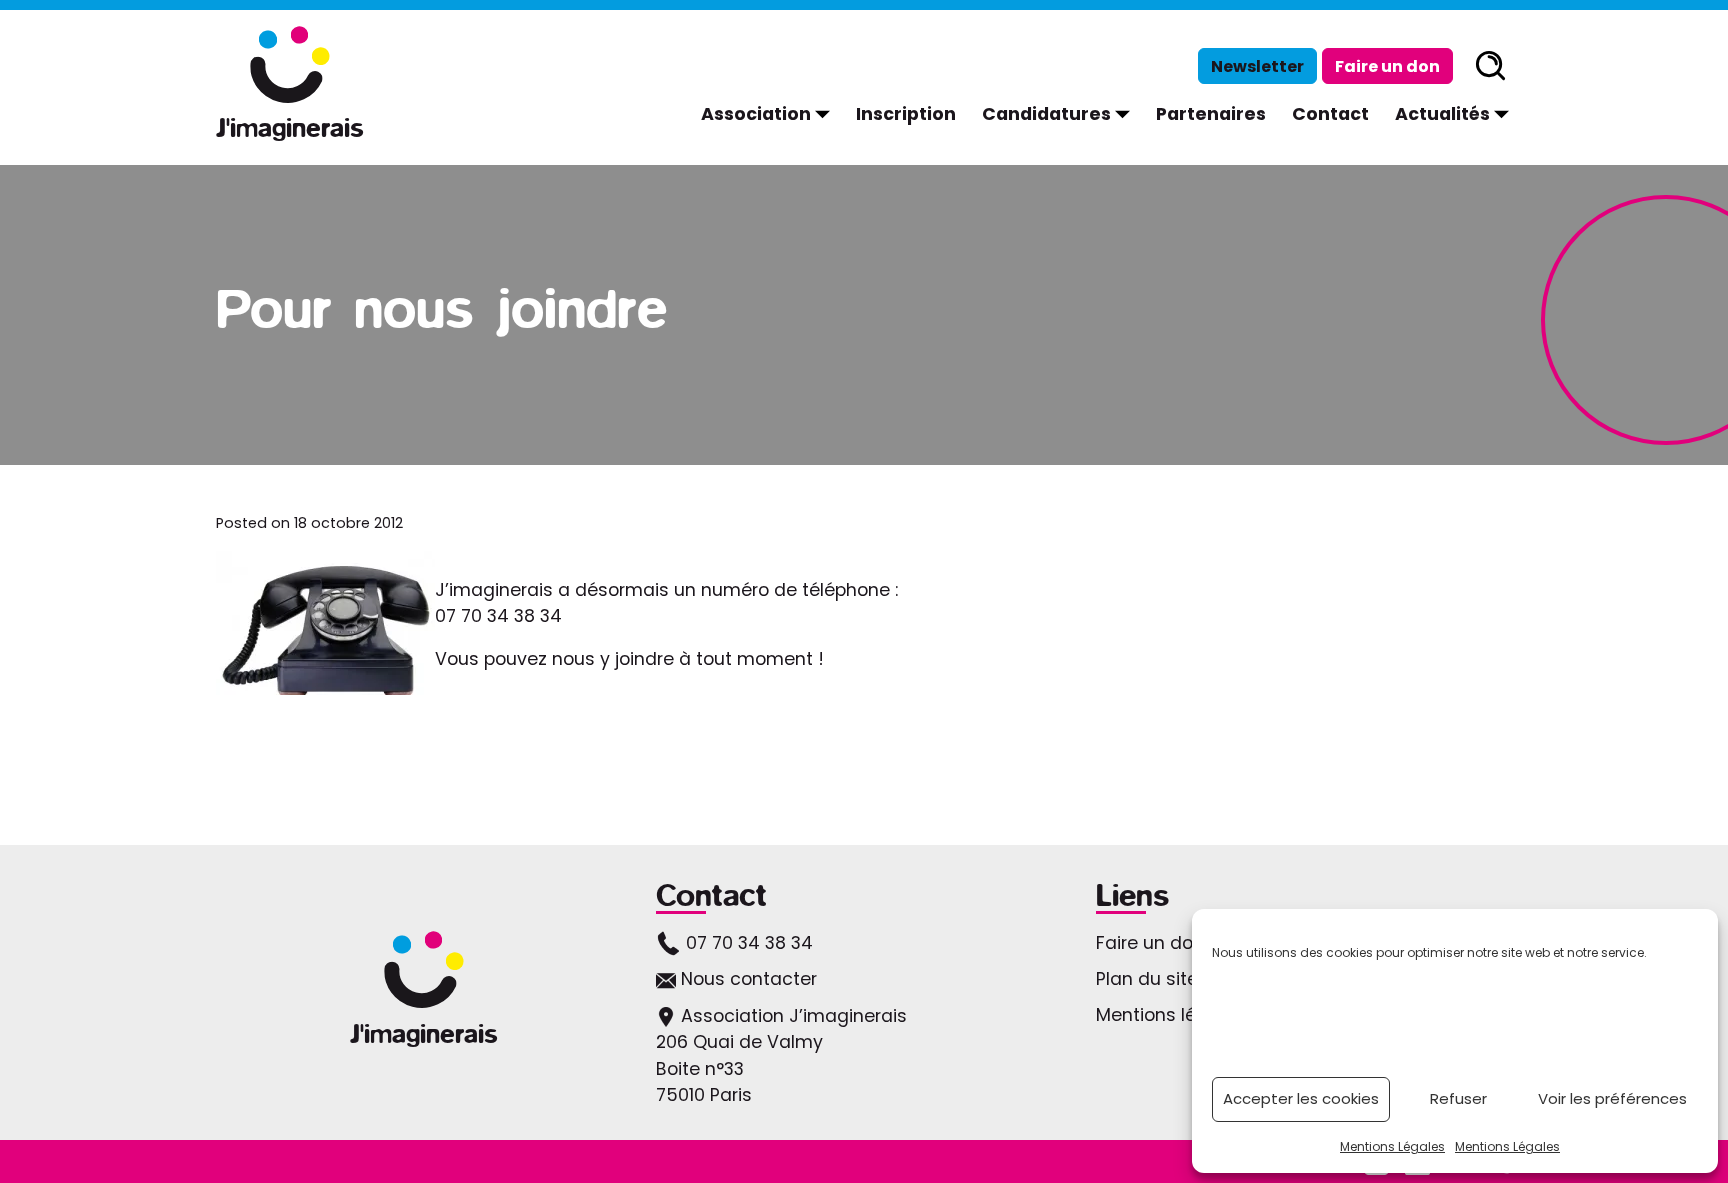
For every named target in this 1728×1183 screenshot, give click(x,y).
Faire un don (1387, 66)
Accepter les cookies (1301, 1098)
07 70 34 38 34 (747, 943)
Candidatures (1060, 113)
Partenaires (1211, 114)
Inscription (906, 114)
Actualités (1456, 113)
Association (769, 113)
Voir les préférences (1612, 1098)
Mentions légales (1170, 1015)
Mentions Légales (1392, 1146)
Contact (1330, 114)
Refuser (1458, 1098)
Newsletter (1257, 66)
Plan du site (1147, 979)
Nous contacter (746, 979)
